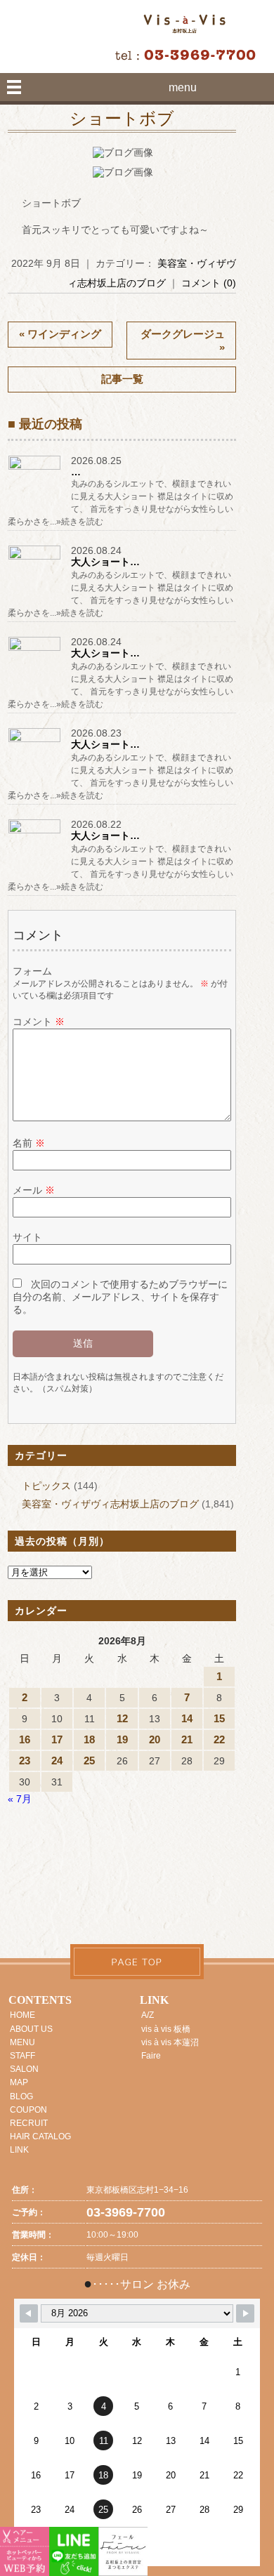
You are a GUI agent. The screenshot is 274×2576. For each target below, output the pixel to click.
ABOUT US (31, 2029)
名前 (29, 1143)
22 (219, 1739)
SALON (24, 2069)
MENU (22, 2042)
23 (25, 1761)
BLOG (21, 2096)
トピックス (46, 1486)
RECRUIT (29, 2123)
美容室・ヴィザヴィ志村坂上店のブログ (110, 1504)
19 (122, 1739)
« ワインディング (60, 334)
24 (57, 1761)
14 (187, 1718)
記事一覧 (122, 379)
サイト (27, 1237)
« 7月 (20, 1799)
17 (57, 1739)
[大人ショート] (36, 559)
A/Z (148, 2015)
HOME (22, 2015)
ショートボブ (122, 119)
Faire (151, 2056)
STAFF (22, 2056)
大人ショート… (105, 562)
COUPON (28, 2110)
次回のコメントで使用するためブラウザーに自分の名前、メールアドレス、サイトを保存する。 (120, 1297)
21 (187, 1739)
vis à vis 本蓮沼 (170, 2042)
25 (89, 1761)
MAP (19, 2082)
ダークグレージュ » (183, 341)
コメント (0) (209, 283)
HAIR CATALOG (40, 2136)
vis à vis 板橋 (166, 2029)
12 (122, 1718)
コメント (39, 1022)
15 (219, 1718)
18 (89, 1739)
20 (155, 1739)
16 (25, 1739)
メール (34, 1190)
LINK (19, 2150)
